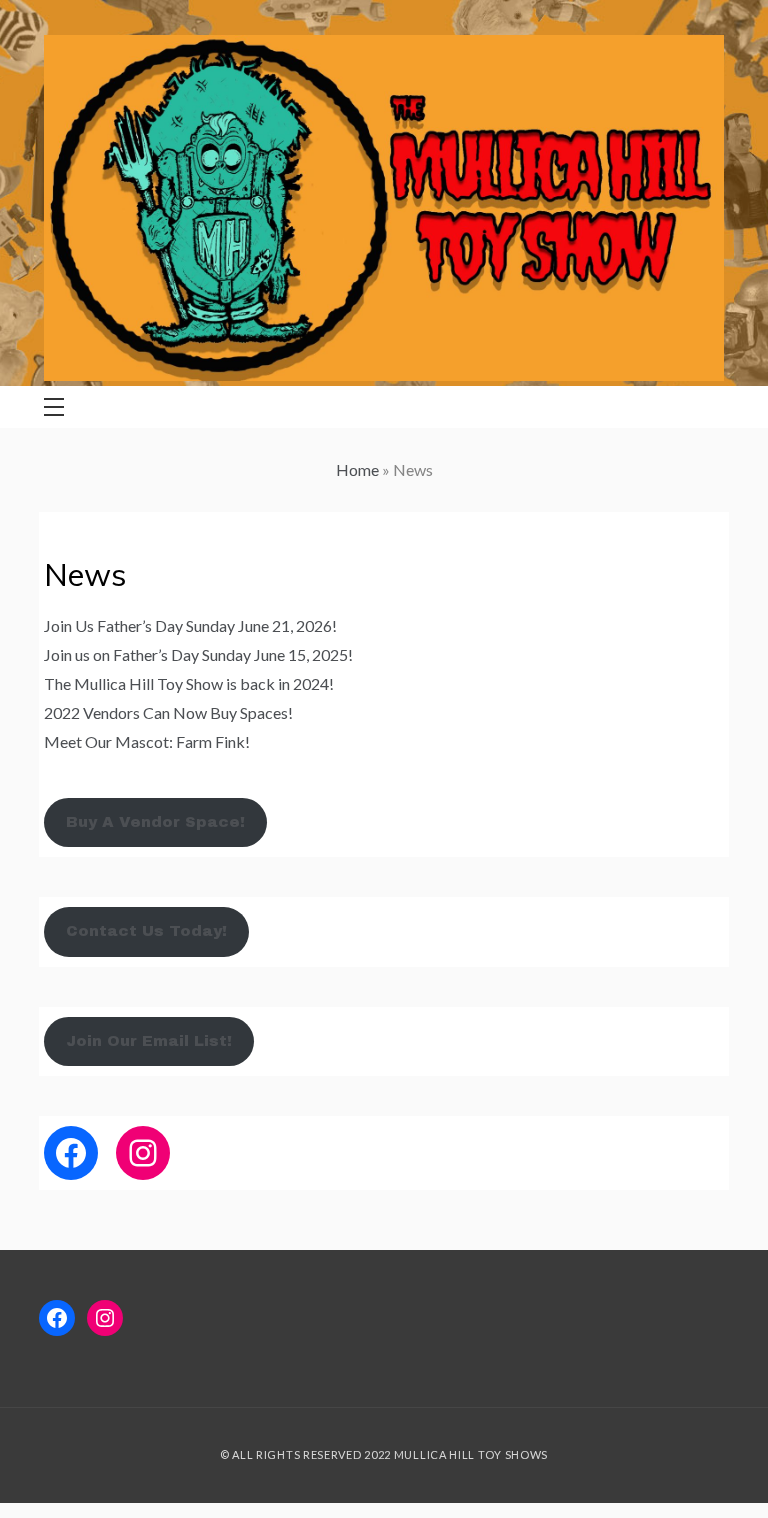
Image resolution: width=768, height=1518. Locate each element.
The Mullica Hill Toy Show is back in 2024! (189, 683)
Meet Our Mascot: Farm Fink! (147, 741)
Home (357, 469)
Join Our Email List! (149, 1041)
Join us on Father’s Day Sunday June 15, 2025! (198, 654)
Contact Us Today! (146, 931)
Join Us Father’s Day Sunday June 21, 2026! (190, 625)
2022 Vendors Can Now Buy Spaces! (168, 712)
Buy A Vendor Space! (155, 822)
